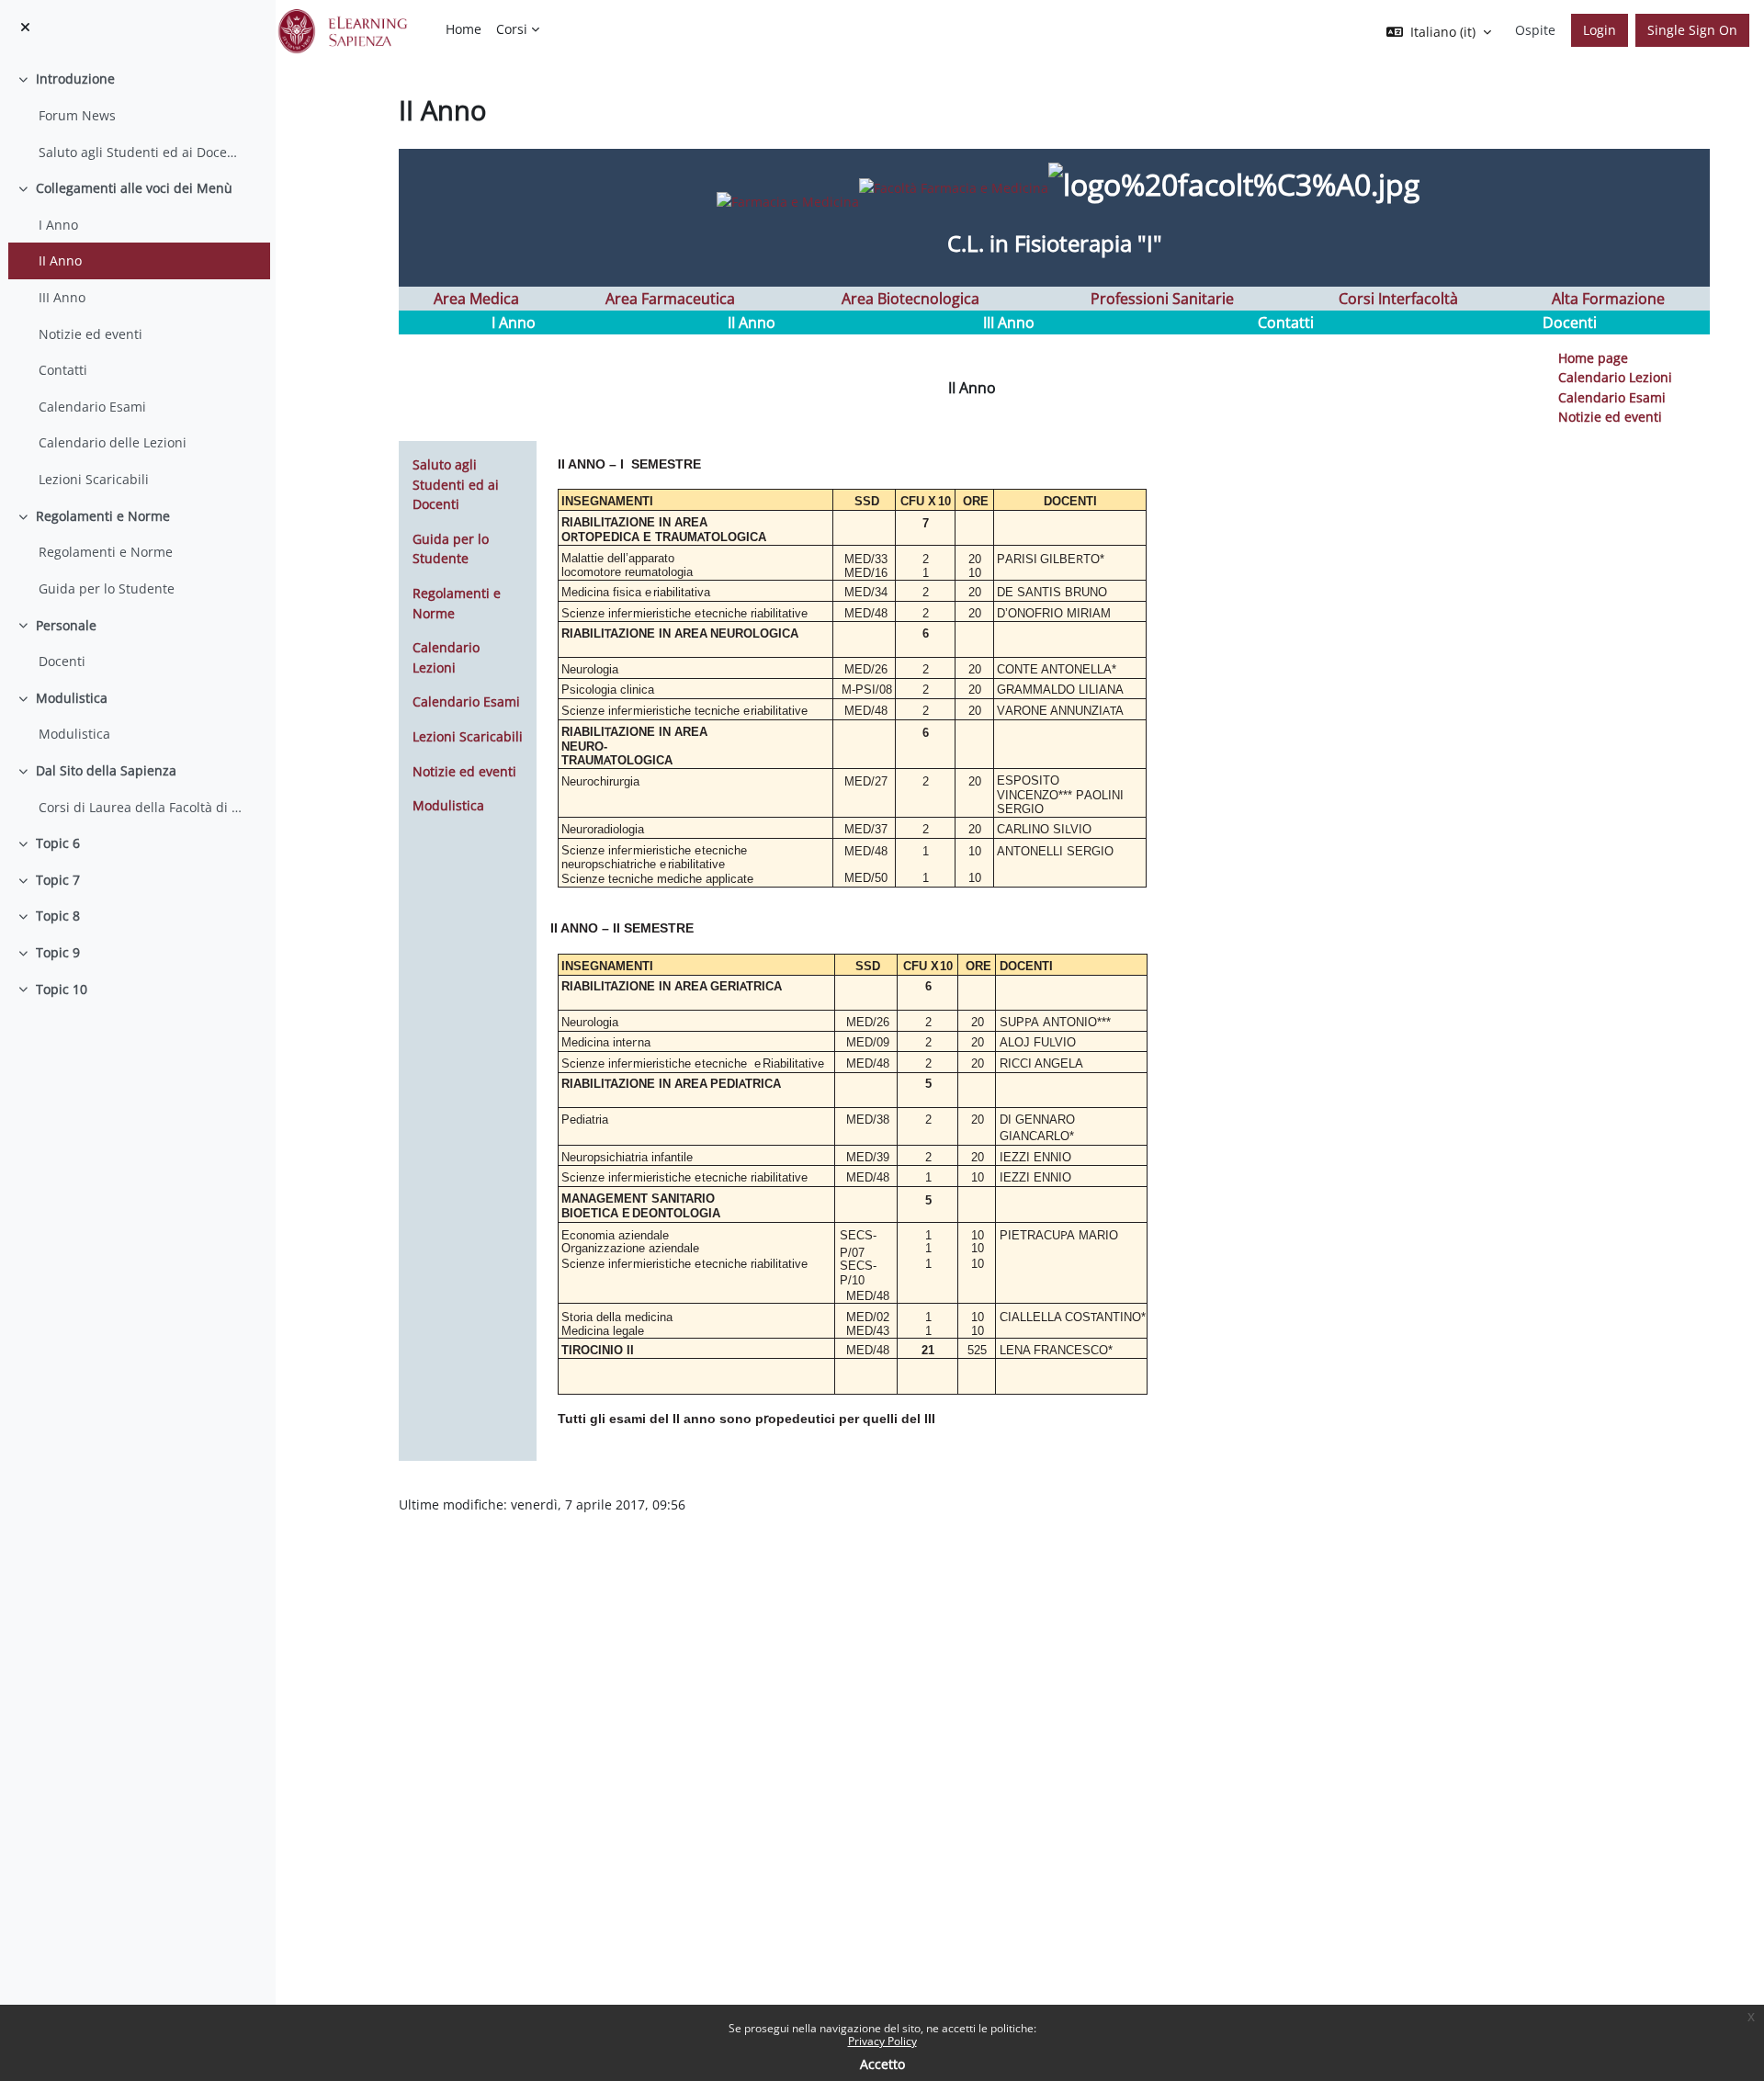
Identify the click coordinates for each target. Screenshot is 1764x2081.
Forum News (77, 115)
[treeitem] (137, 115)
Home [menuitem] (464, 29)
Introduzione (75, 79)
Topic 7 (58, 880)
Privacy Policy (882, 2041)
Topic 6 (58, 843)
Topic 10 (62, 989)
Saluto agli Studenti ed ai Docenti (141, 152)
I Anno (58, 225)
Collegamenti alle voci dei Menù (134, 188)
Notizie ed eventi (90, 334)
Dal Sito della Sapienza (106, 770)
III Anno (62, 297)
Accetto (882, 2064)
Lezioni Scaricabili (94, 479)
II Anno (60, 260)
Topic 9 (58, 952)
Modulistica (72, 698)
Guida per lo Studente (107, 588)
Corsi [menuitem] (512, 29)
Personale (66, 625)
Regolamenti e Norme (103, 516)
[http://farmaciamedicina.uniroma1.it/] (869, 187)
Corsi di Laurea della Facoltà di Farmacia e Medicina (141, 807)
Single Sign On (1692, 30)
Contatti (63, 370)
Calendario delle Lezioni (113, 442)
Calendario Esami (92, 407)
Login (1600, 30)
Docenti (62, 661)
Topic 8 (58, 916)
